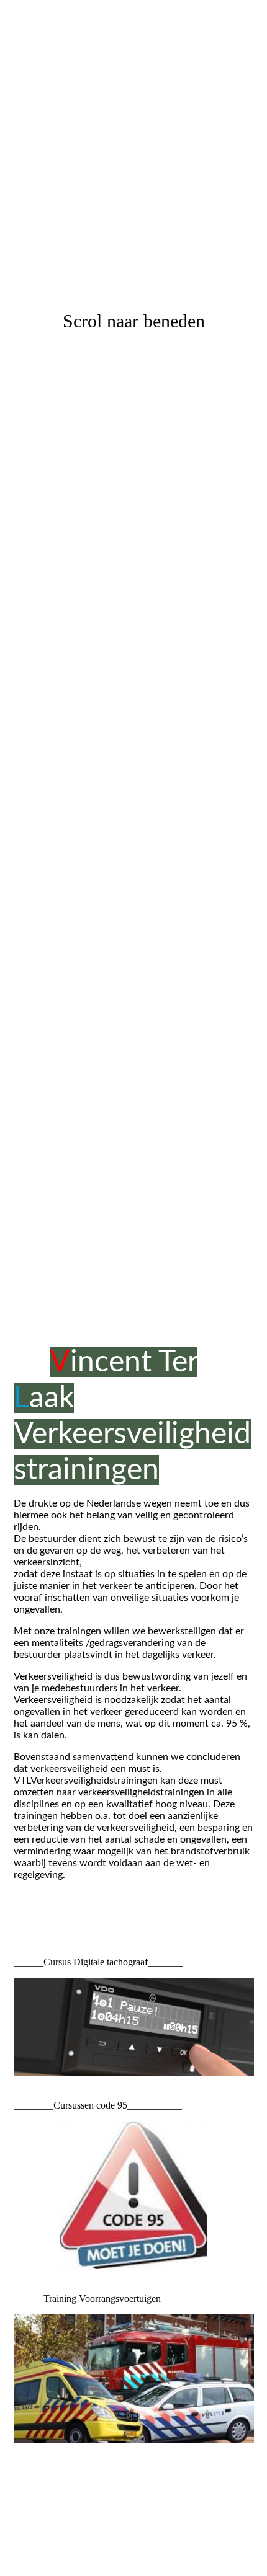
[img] (133, 644)
